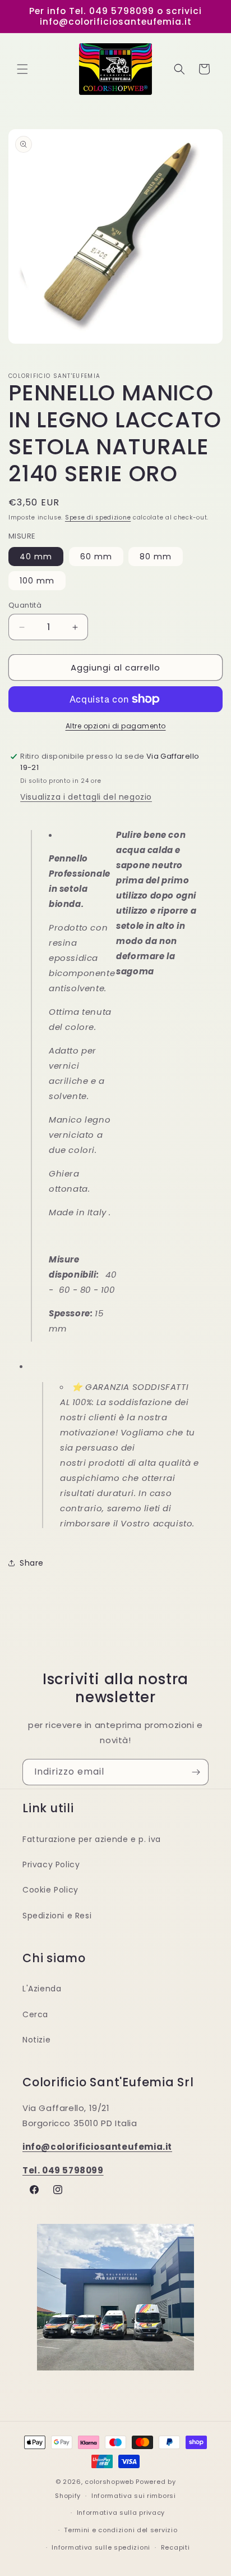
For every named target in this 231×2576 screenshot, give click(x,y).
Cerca (35, 2014)
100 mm (37, 581)
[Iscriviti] (196, 1772)
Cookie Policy (50, 1890)
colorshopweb (109, 2482)
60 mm (96, 557)
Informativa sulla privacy (121, 2513)
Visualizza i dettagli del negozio (86, 797)
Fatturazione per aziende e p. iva (92, 1839)
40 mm (36, 557)
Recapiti (175, 2547)
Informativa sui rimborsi (134, 2496)
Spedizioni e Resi (57, 1916)
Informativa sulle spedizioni (101, 2547)
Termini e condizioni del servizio (121, 2530)
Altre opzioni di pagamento (116, 726)
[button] (22, 69)
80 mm (156, 557)
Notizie (36, 2040)
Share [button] (32, 1563)
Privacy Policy (51, 1864)
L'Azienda (42, 1989)
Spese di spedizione (98, 518)
